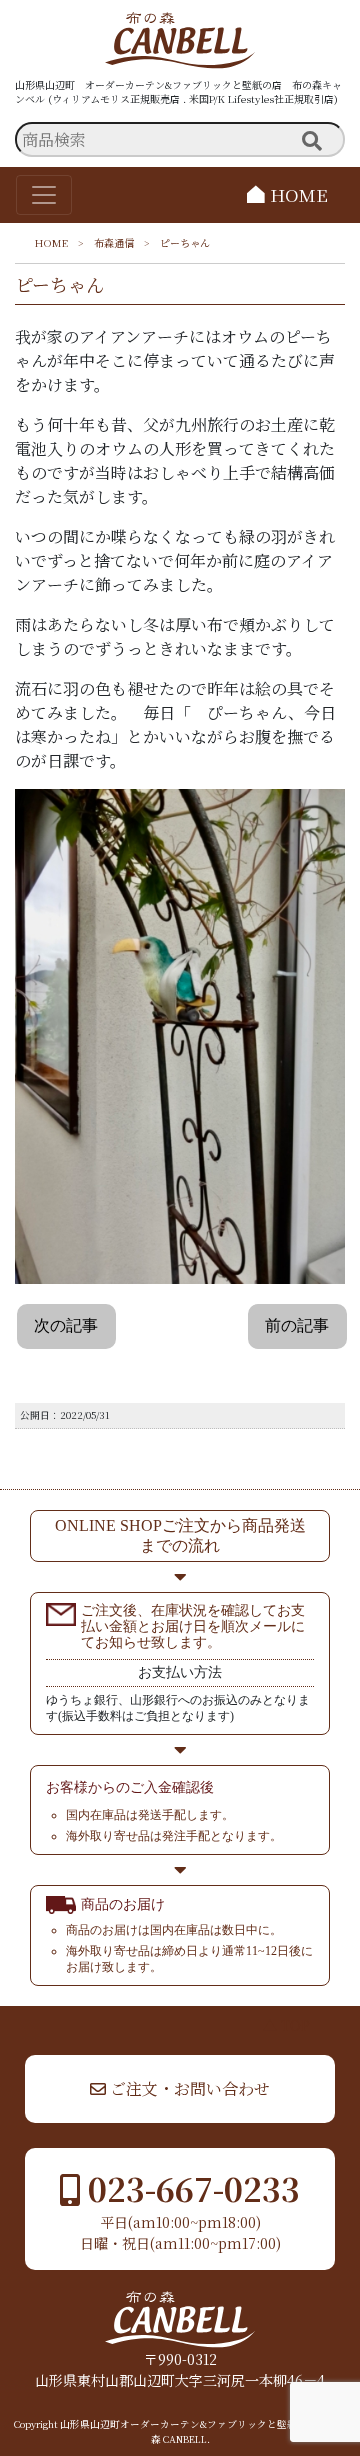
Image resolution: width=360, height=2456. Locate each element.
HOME (296, 194)
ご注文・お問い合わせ (188, 2088)
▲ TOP (286, 2025)
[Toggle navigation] (44, 195)
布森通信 (114, 242)
